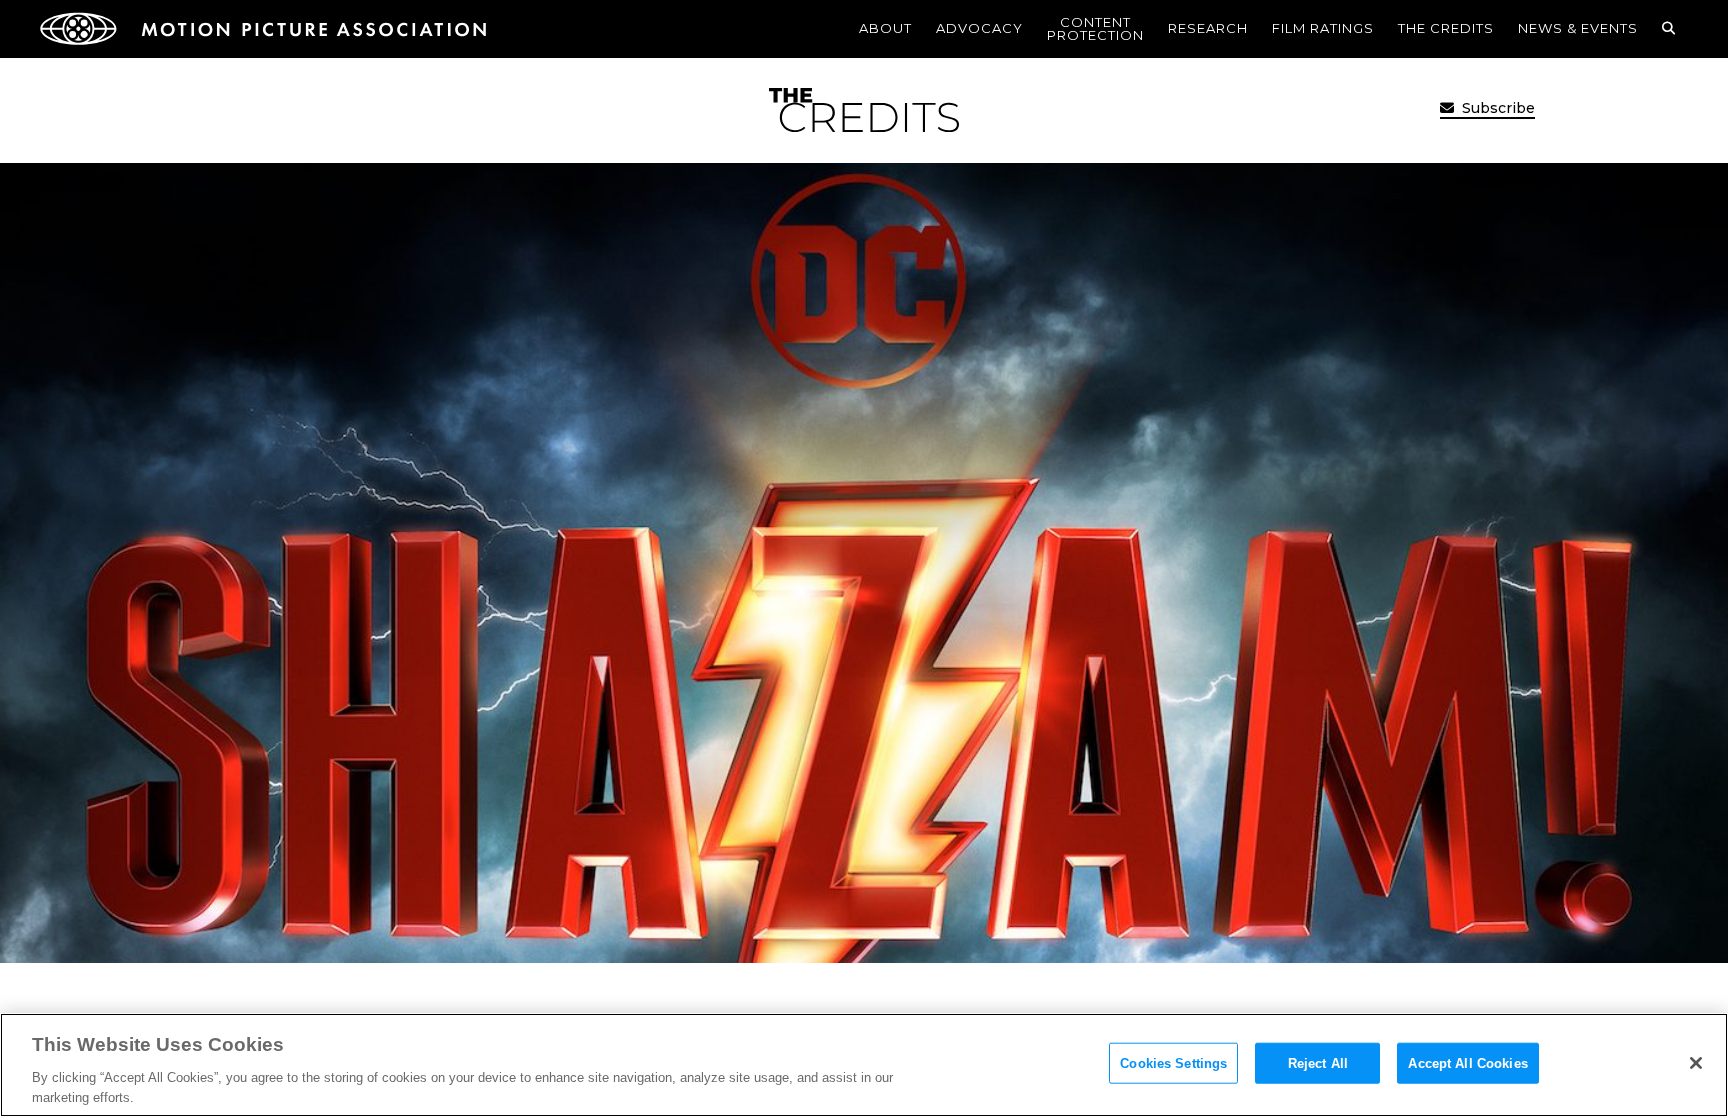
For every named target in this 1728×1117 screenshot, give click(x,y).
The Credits (1446, 28)
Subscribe (1496, 108)
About (885, 28)
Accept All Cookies (1467, 1063)
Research (1208, 28)
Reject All (1318, 1063)
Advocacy (979, 28)
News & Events (1578, 28)
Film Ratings (1323, 28)
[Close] (1696, 1063)
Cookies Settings (1173, 1063)
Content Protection (1095, 28)
